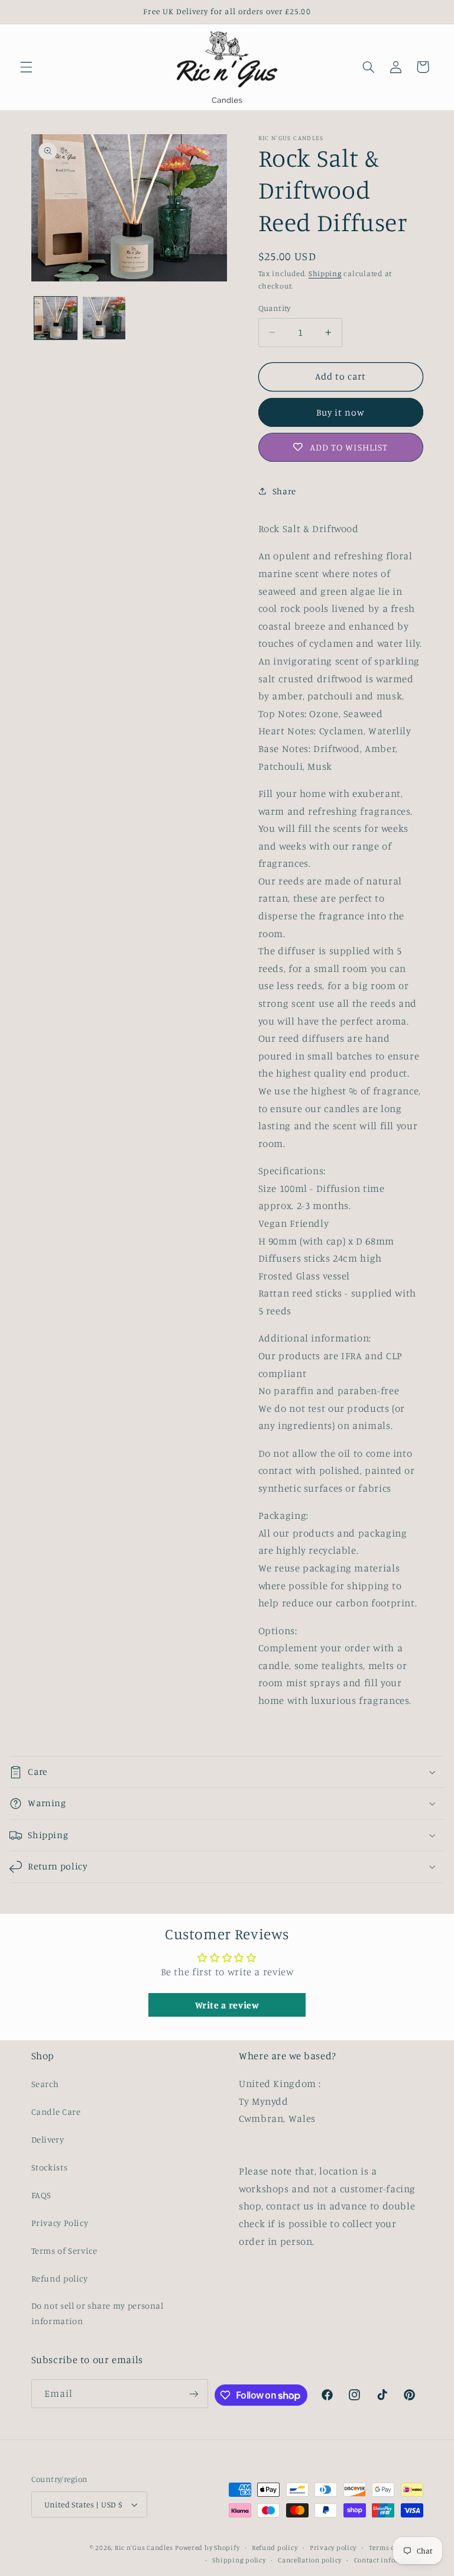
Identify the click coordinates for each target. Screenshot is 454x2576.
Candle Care (56, 2112)
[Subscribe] (194, 2394)
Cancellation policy (310, 2560)
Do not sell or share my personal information (98, 2313)
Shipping (325, 273)
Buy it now (341, 412)
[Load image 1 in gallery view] (56, 318)
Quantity (275, 308)
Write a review (227, 2005)
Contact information (389, 2560)
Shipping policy (239, 2560)
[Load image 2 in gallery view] (104, 318)
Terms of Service (64, 2251)
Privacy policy (333, 2548)
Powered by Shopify (207, 2548)
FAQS (42, 2195)
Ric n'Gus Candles (144, 2548)
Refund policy (60, 2278)
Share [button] (284, 491)
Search (45, 2084)
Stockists (50, 2167)
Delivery (48, 2139)
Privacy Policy (60, 2223)
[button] (26, 67)
